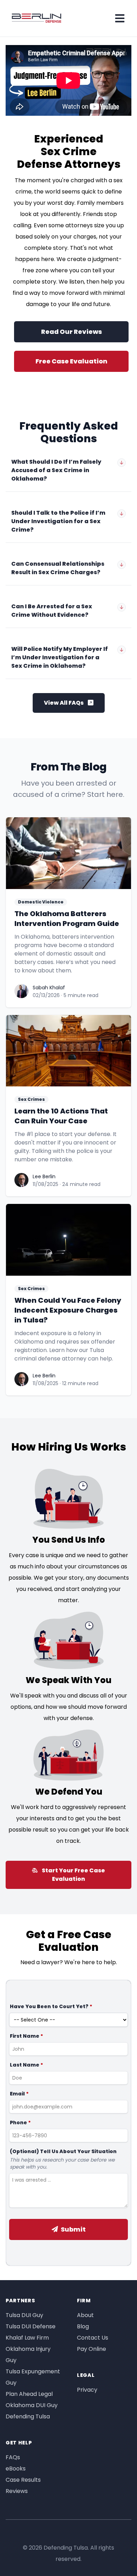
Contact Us (93, 2338)
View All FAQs (64, 703)
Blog (83, 2326)
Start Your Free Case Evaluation (73, 1875)
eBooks (16, 2469)
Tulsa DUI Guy (24, 2315)
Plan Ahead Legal (29, 2394)
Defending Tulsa (28, 2416)
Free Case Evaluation (71, 361)
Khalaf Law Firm (27, 2338)
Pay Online (92, 2349)
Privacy (87, 2390)
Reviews (17, 2491)
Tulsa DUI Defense (31, 2326)
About (85, 2315)
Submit (73, 2229)
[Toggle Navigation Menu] (120, 18)
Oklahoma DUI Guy (32, 2405)
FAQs (13, 2457)
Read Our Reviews (71, 332)
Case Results (23, 2480)
